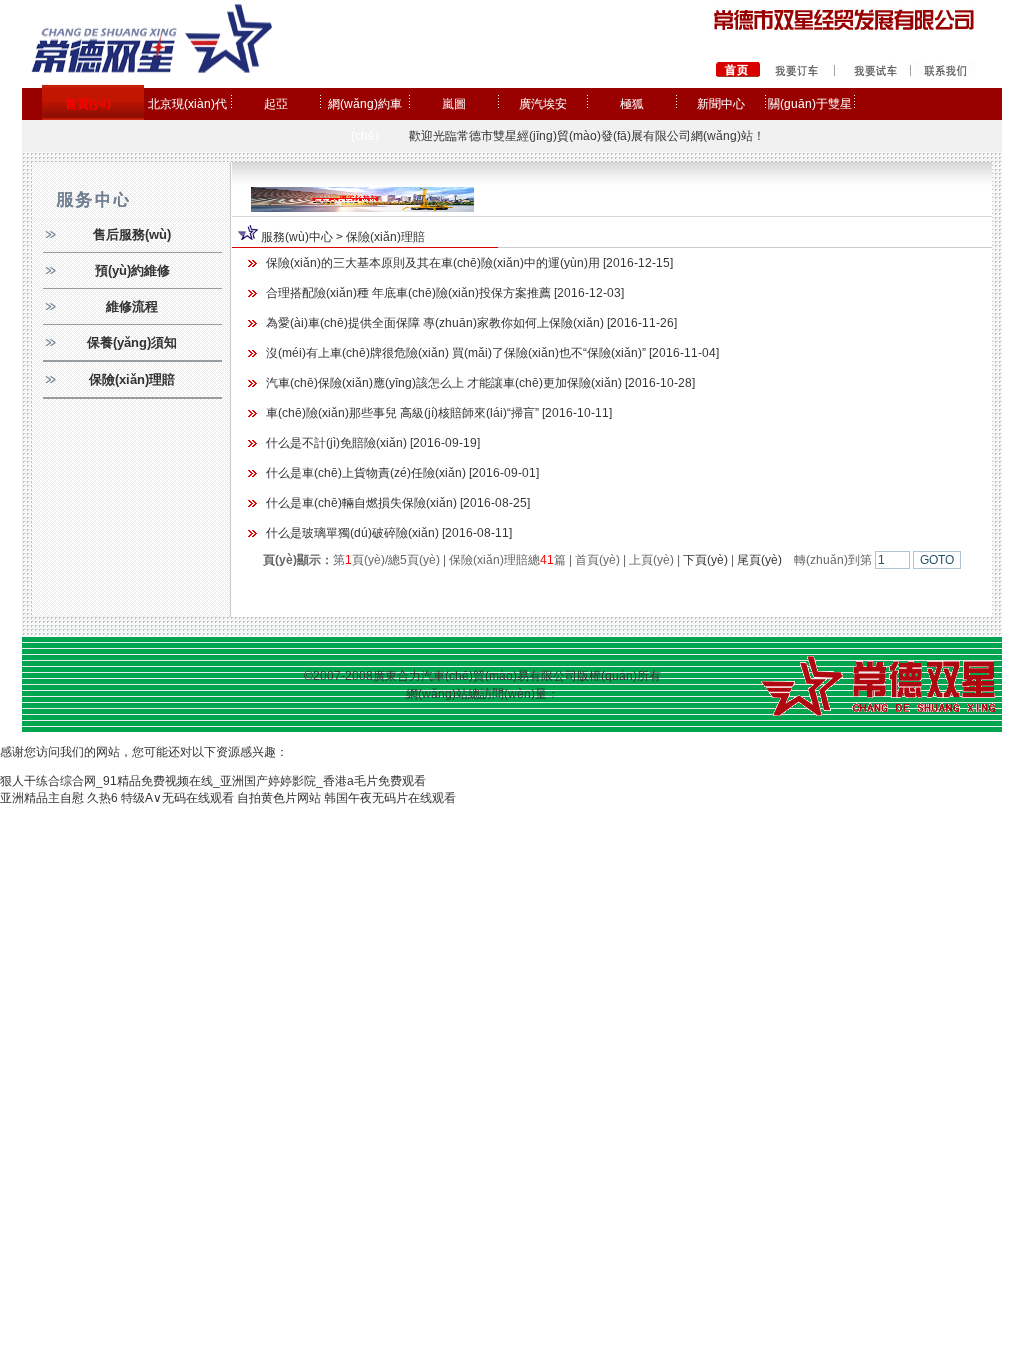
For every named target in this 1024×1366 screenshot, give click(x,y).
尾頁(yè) (759, 560)
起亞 (276, 104)
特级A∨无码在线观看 (177, 798)
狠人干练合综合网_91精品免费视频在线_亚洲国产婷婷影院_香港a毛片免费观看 (213, 781)
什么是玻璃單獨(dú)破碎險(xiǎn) (352, 533)
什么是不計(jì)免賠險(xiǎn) (336, 443)
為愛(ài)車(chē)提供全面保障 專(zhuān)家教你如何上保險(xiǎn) (435, 323)
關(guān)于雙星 (810, 104)
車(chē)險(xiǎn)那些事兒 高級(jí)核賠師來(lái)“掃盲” (402, 413)
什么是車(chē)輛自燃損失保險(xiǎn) (361, 503)
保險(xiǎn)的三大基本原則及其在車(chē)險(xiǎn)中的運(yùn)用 (433, 263)
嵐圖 (454, 104)
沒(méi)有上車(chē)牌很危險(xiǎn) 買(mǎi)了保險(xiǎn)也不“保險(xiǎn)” (456, 353)
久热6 (102, 798)
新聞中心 (721, 104)
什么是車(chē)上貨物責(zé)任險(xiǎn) (366, 473)
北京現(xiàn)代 (187, 104)
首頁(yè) (88, 104)
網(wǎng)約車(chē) (365, 120)
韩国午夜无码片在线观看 (390, 798)
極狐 (632, 104)
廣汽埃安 (543, 104)
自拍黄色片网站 (279, 798)
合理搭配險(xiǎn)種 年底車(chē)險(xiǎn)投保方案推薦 (408, 293)
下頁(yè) (705, 560)
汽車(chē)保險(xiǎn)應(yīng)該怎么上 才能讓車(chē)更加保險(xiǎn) (444, 383)
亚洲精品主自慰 (42, 798)
